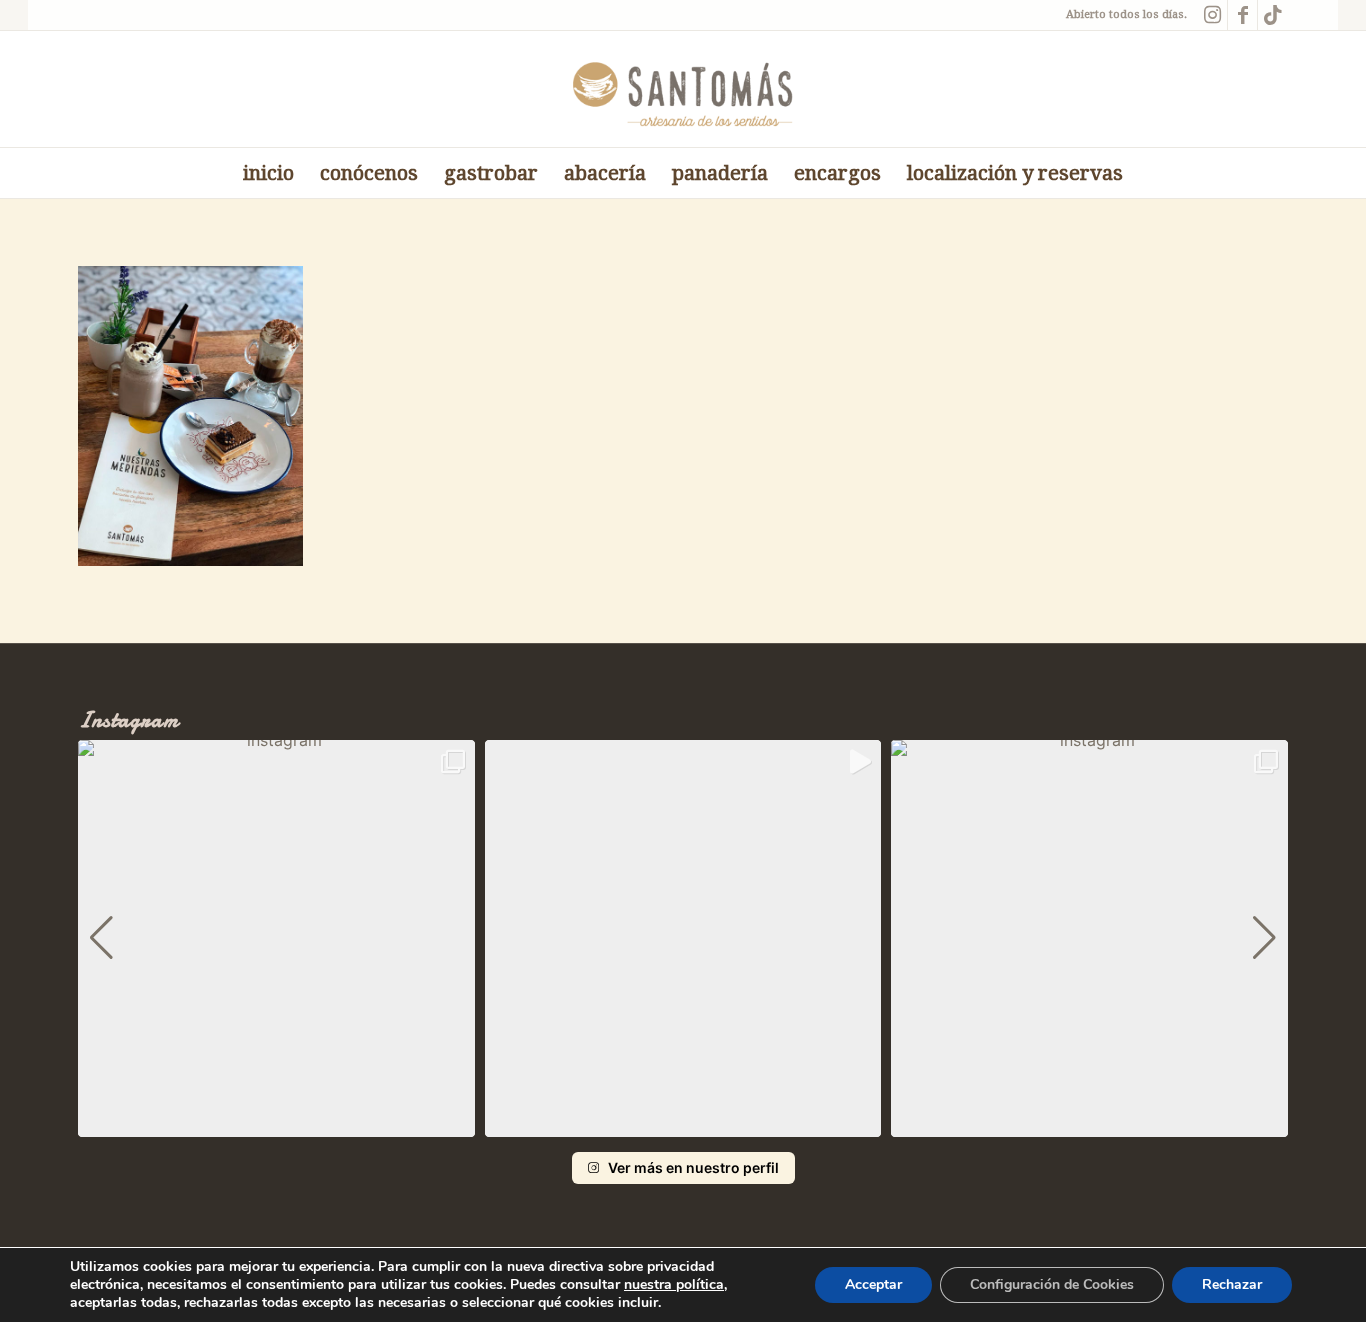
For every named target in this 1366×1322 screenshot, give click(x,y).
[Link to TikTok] (1273, 15)
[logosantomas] (683, 89)
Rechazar (1232, 1284)
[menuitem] (268, 173)
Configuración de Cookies (1052, 1284)
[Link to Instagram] (1212, 15)
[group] (276, 938)
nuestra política (674, 1284)
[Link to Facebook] (1242, 15)
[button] (683, 1123)
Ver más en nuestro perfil (693, 1167)
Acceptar (873, 1284)
